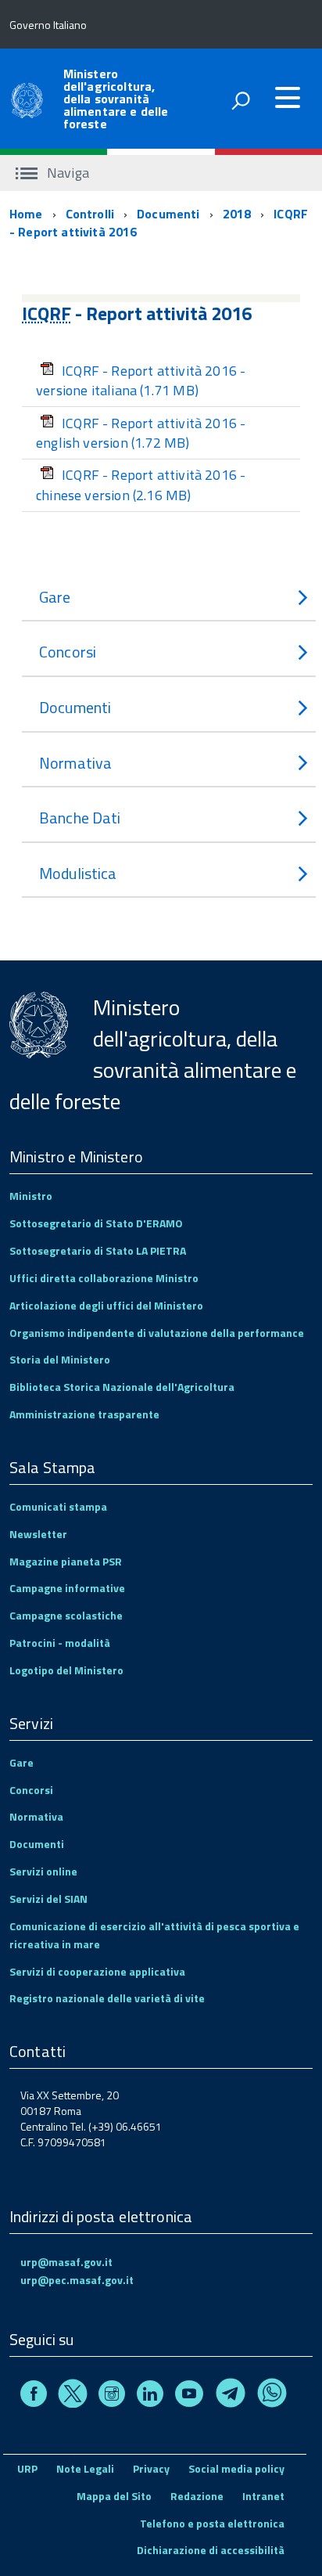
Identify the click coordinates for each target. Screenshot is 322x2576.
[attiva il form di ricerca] (241, 100)
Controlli (90, 214)
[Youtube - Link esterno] (189, 2396)
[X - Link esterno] (73, 2396)
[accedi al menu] (288, 98)
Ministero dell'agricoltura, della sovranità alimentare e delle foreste (116, 99)
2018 (237, 214)
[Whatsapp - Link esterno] (272, 2396)
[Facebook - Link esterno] (34, 2396)
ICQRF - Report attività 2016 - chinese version (141, 485)
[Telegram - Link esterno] (231, 2396)
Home (26, 214)
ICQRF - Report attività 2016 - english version (141, 433)
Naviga (66, 173)
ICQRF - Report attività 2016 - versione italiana (141, 381)
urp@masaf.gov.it (66, 2262)
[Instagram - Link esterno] (112, 2396)
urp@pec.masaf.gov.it (77, 2280)
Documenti (168, 214)
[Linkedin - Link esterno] (150, 2396)
